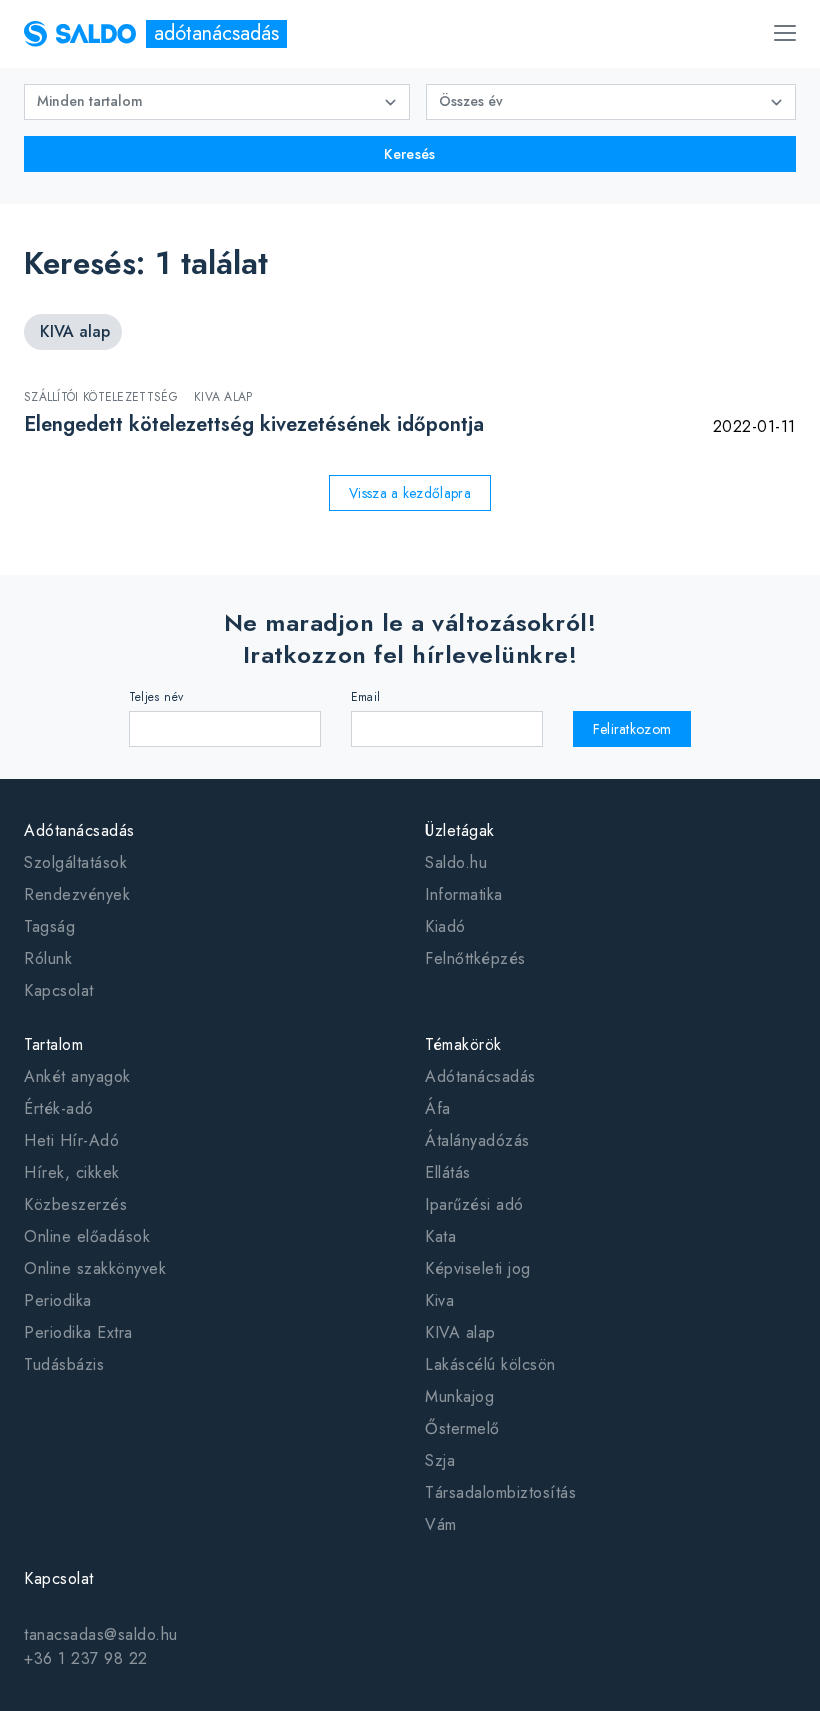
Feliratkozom (632, 729)
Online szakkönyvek (95, 1268)
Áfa (438, 1108)
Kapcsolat (59, 990)
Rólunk (48, 958)
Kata (440, 1236)
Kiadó (445, 926)
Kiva (439, 1300)
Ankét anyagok (77, 1076)
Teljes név (156, 697)
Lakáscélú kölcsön (490, 1364)
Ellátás (448, 1172)
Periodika (58, 1300)
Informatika (464, 894)
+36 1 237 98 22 (86, 1658)
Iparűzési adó (474, 1204)
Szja (440, 1460)
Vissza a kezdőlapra (410, 493)
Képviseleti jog (478, 1268)
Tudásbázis (64, 1364)
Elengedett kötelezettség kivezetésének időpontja (254, 424)
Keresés (409, 154)
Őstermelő (462, 1428)
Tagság (49, 926)
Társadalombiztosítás (500, 1492)
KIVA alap (460, 1332)
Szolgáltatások (75, 862)
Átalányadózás (477, 1140)
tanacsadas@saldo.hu (101, 1634)
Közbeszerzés (75, 1204)
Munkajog (459, 1396)
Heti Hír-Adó (71, 1140)
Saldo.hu (456, 862)
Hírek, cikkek (72, 1172)
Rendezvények (77, 894)
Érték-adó (59, 1108)
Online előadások (87, 1236)
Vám (441, 1524)
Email (366, 697)
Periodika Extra (78, 1332)
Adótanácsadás (480, 1076)
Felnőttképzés (475, 958)
